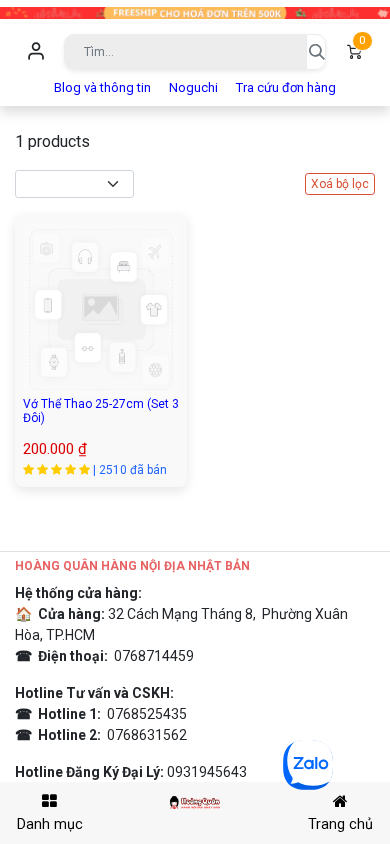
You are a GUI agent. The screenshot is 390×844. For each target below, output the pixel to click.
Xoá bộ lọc (340, 184)
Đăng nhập (36, 52)
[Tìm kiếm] (316, 52)
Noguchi (193, 87)
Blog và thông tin (102, 87)
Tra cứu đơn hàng (286, 87)
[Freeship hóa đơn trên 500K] (195, 11)
